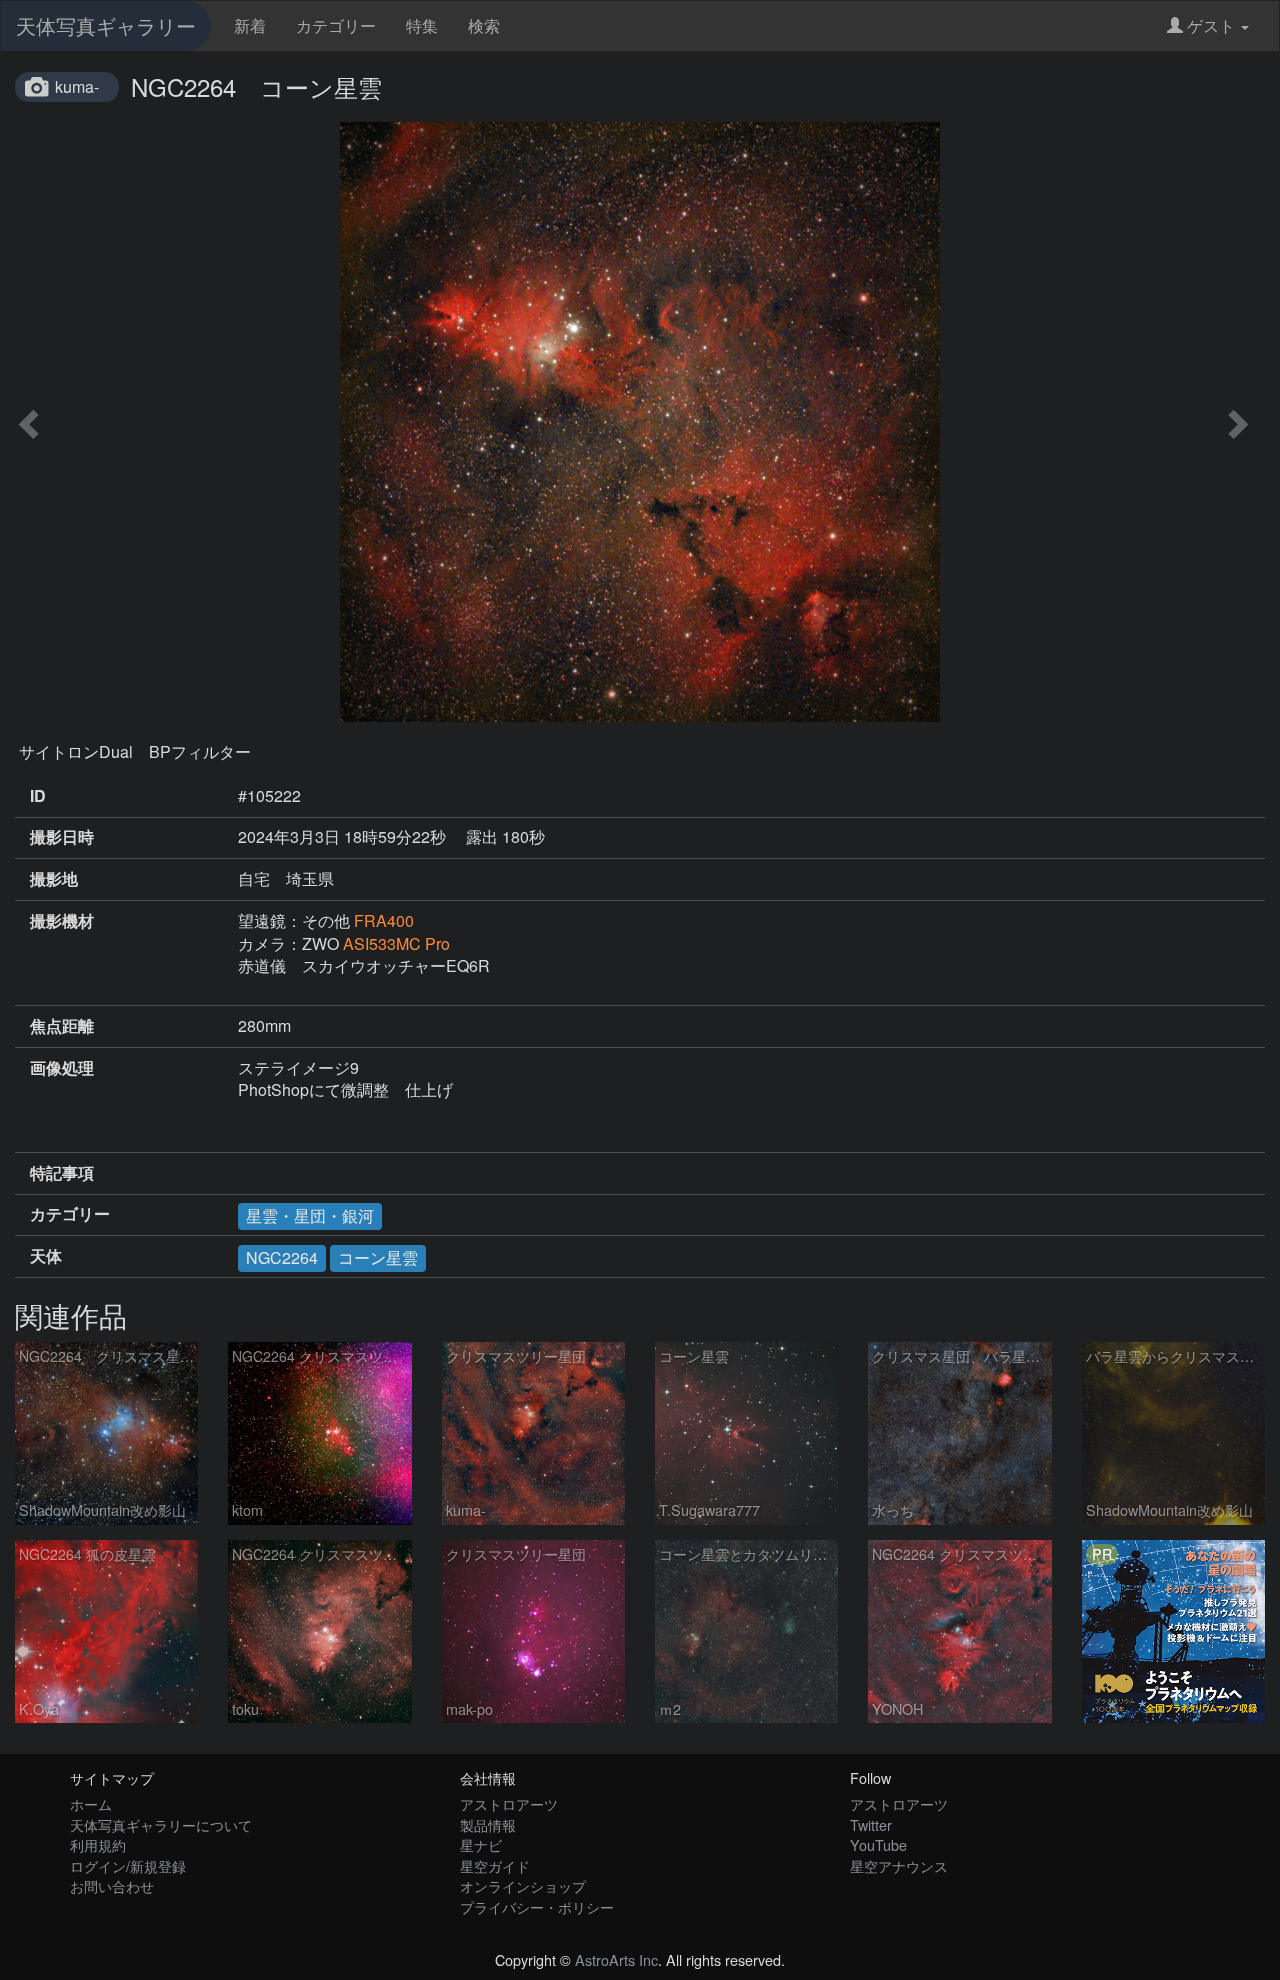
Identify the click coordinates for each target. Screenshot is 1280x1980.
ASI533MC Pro (396, 943)
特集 (422, 25)
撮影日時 (62, 837)
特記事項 (62, 1173)
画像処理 (62, 1068)
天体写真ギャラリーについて (161, 1824)
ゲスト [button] (1211, 25)
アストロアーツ (509, 1803)
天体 (46, 1256)
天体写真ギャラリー (106, 25)
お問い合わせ (112, 1885)
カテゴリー (336, 25)
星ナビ (481, 1844)
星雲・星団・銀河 (310, 1215)
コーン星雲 (378, 1257)
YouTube (878, 1844)
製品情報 (488, 1824)
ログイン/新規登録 (128, 1865)
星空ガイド (495, 1865)
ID (38, 796)
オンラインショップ (523, 1885)
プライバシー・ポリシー (537, 1906)
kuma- (77, 86)
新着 (250, 25)
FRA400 (392, 920)
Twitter (871, 1824)
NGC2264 (282, 1257)
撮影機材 (62, 921)
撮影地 (54, 879)
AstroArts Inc (616, 1959)
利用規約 (98, 1844)
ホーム (91, 1803)
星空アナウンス (899, 1865)
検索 (484, 25)
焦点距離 (62, 1026)
